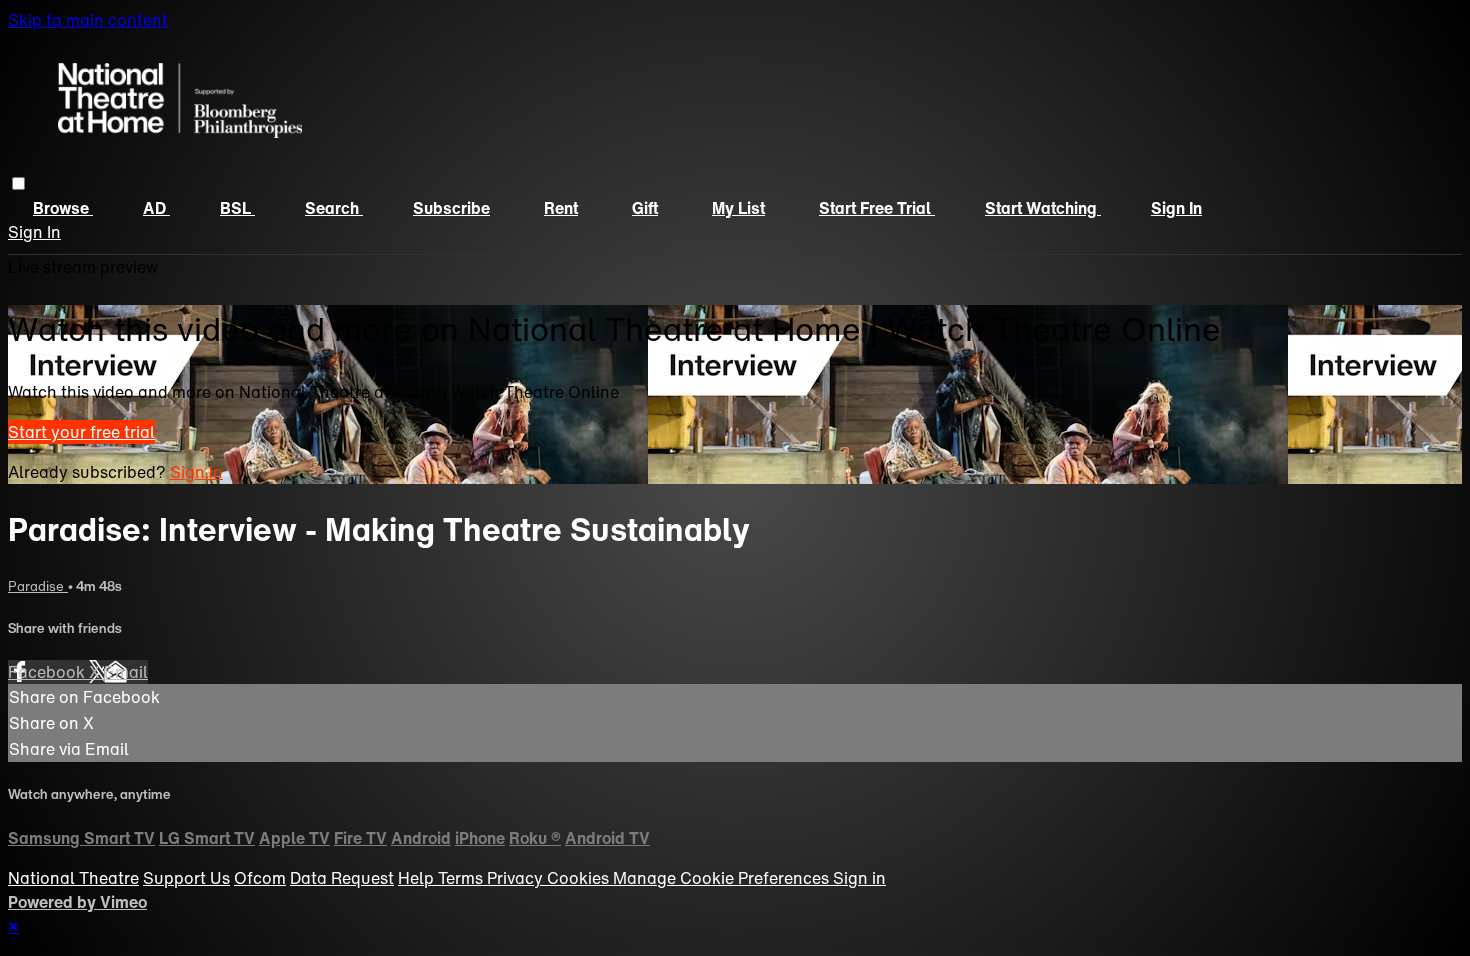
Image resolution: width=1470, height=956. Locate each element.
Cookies (580, 878)
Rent (561, 208)
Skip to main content (88, 20)
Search (334, 208)
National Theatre (73, 878)
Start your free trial (81, 432)
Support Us (186, 878)
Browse (63, 208)
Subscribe (451, 208)
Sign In (34, 232)
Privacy (517, 878)
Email (126, 672)
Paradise (38, 586)
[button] (18, 183)
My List (738, 208)
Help (418, 878)
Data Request (342, 878)
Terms (462, 878)
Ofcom (260, 878)
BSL (237, 208)
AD (156, 208)
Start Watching (1043, 208)
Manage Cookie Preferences (723, 878)
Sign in (1176, 208)
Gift (645, 208)
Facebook (48, 672)
